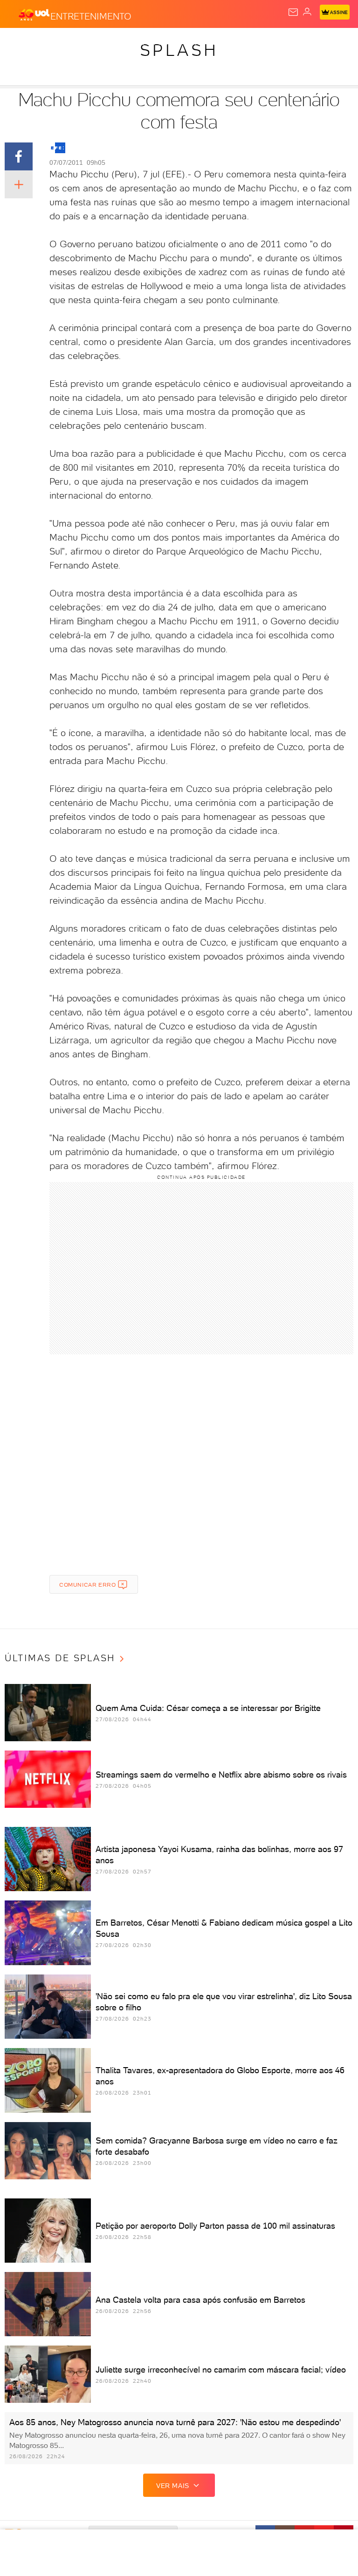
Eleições (92, 43)
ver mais (173, 2486)
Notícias (131, 43)
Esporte (312, 43)
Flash (58, 43)
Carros (204, 43)
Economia (242, 43)
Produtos (22, 43)
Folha (278, 43)
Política (168, 43)
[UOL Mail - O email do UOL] (293, 12)
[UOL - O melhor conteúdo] (34, 14)
